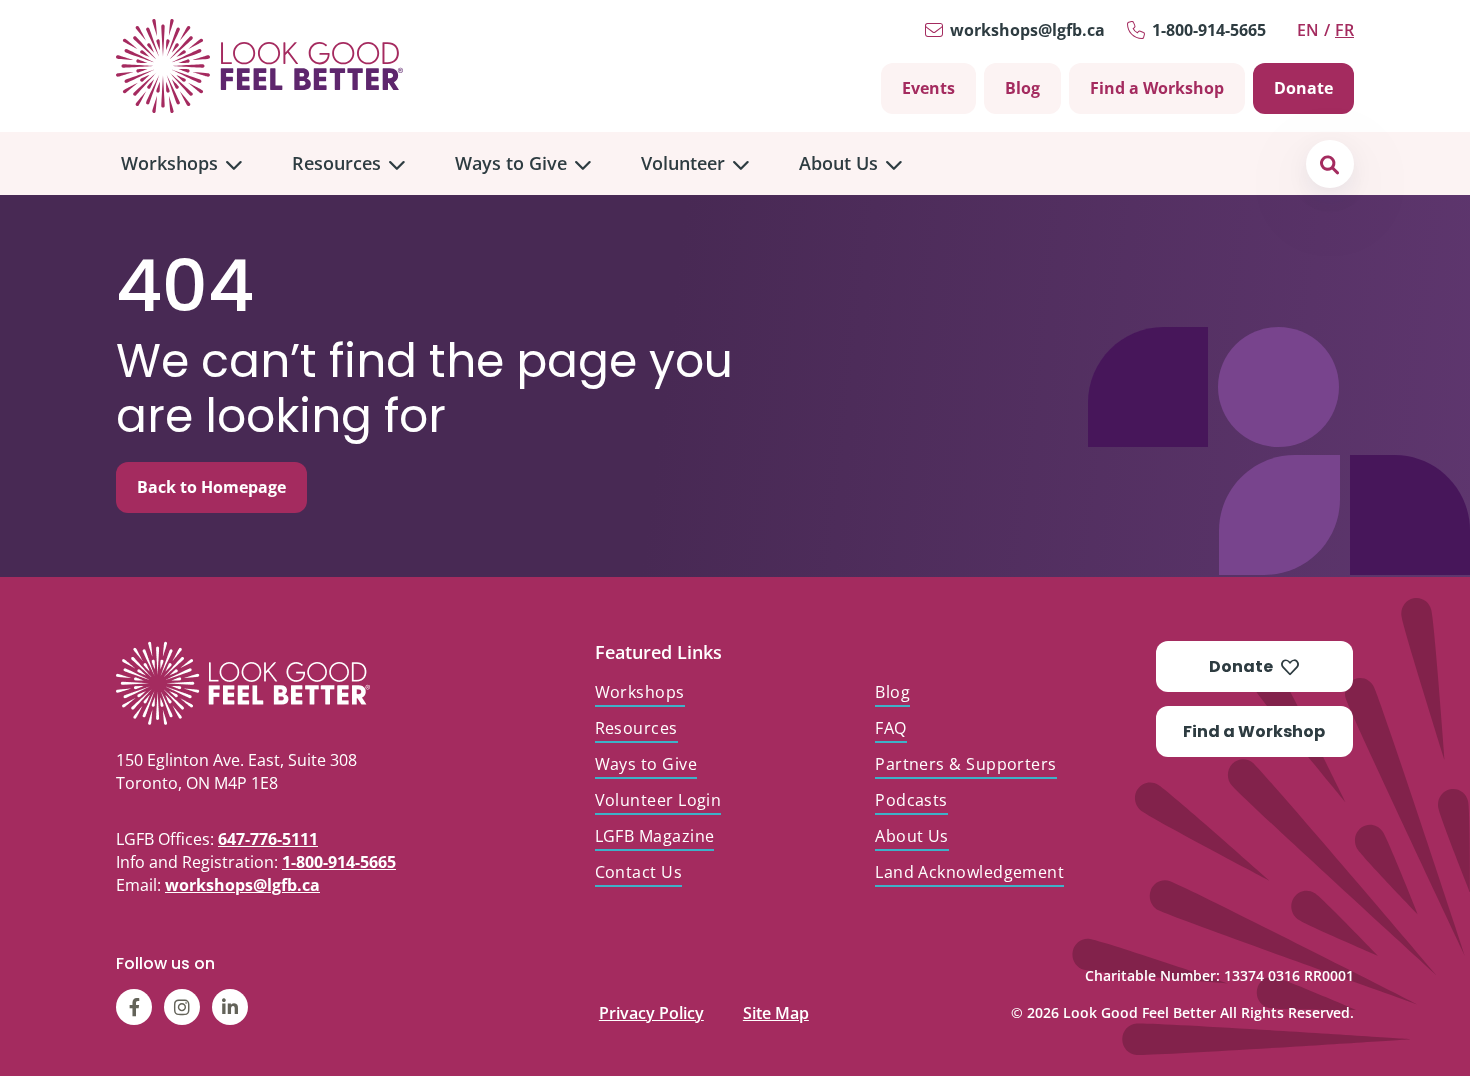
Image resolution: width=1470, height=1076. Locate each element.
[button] (1329, 163)
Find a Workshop (1157, 88)
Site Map (776, 1008)
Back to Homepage (211, 487)
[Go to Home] (259, 66)
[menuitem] (181, 163)
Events (928, 88)
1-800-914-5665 (1209, 30)
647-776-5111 (268, 839)
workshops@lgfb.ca (1027, 30)
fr (1344, 30)
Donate (1303, 88)
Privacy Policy (651, 1008)
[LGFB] (289, 683)
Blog (1022, 88)
